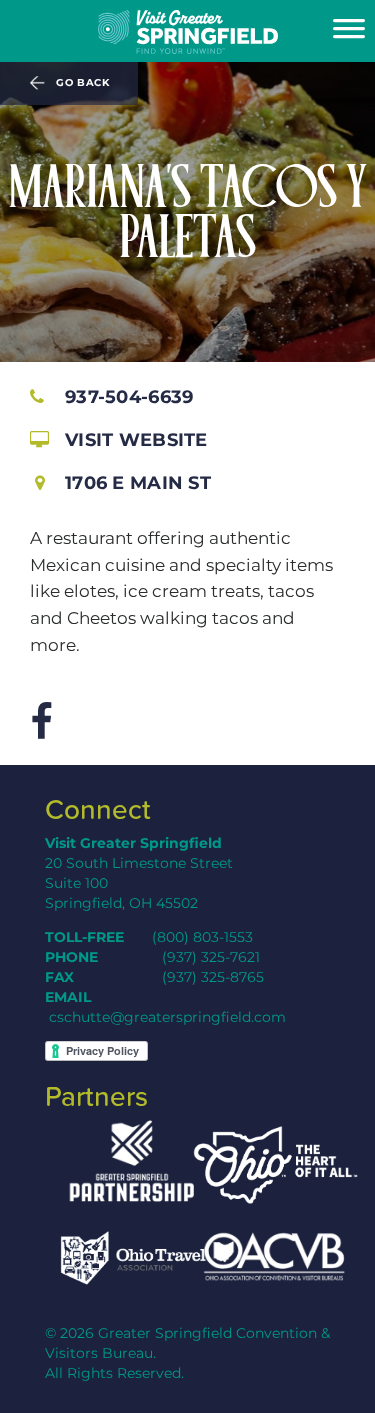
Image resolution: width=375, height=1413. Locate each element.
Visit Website (136, 439)
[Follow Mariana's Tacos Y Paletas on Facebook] (41, 722)
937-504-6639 (129, 396)
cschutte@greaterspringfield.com (167, 1017)
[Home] (187, 32)
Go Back (83, 82)
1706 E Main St (138, 482)
